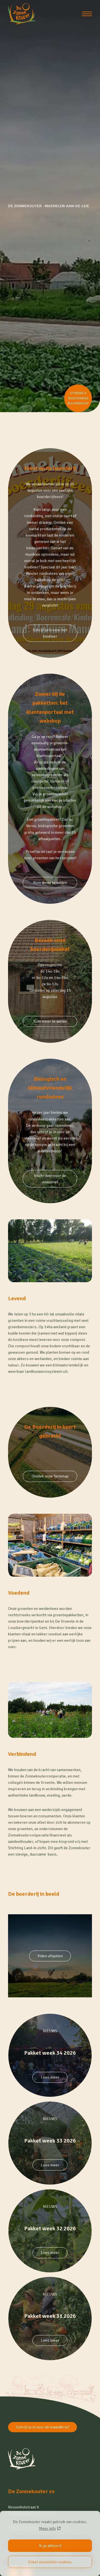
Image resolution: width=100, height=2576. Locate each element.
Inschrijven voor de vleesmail (50, 1179)
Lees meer (50, 2077)
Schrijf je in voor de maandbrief (43, 2427)
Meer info (47, 2528)
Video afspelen (50, 1956)
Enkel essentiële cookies (50, 2562)
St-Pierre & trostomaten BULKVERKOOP (78, 398)
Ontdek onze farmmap (50, 1476)
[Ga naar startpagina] (22, 14)
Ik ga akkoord (50, 2546)
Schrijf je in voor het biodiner (50, 633)
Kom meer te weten (50, 882)
